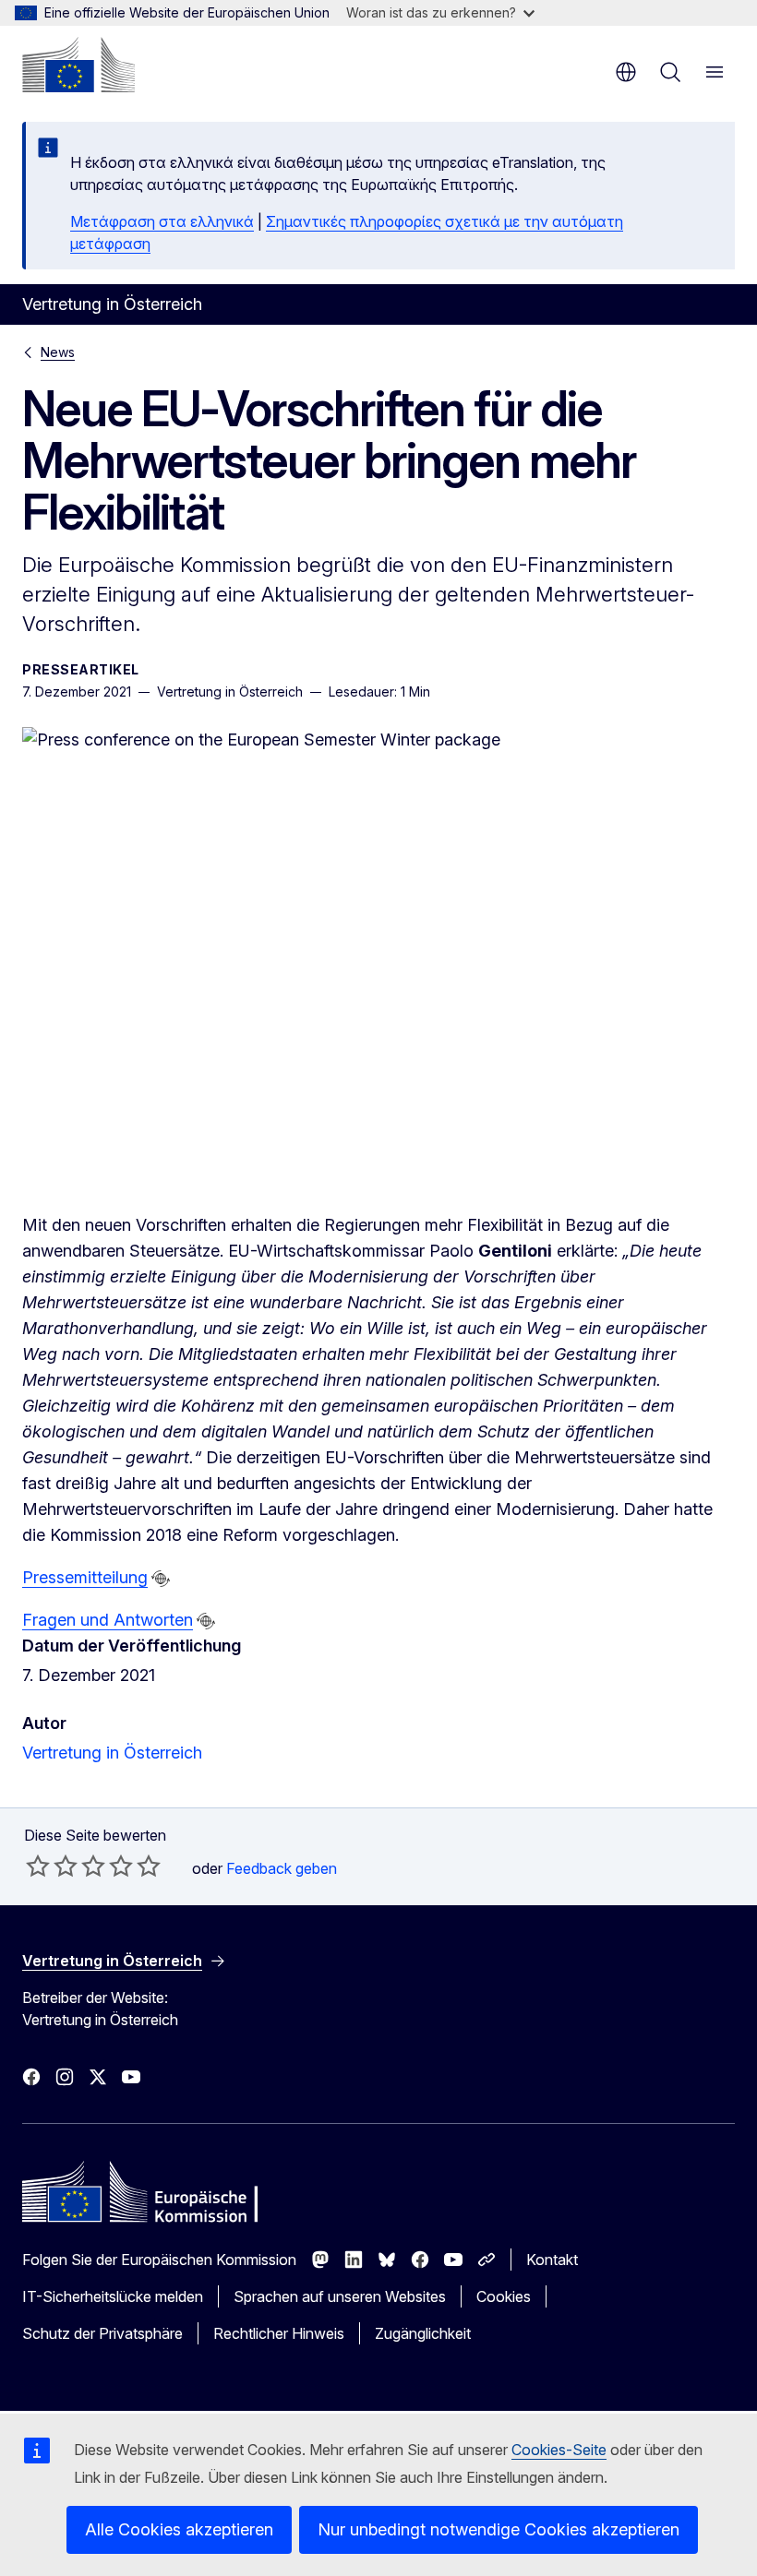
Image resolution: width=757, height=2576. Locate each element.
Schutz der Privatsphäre (102, 2333)
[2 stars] (52, 1866)
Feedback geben (282, 1868)
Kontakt (552, 2260)
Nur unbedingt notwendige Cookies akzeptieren (499, 2529)
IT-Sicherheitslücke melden (113, 2296)
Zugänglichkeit (423, 2333)
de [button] (626, 72)
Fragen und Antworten (108, 1620)
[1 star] (38, 1866)
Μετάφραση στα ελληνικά (162, 221)
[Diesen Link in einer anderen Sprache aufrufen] (161, 1579)
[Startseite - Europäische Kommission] (78, 65)
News (58, 352)
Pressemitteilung (85, 1577)
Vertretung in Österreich (112, 1753)
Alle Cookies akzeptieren (179, 2529)
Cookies (504, 2296)
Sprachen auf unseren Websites (340, 2296)
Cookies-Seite (559, 2450)
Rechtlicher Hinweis (279, 2333)
